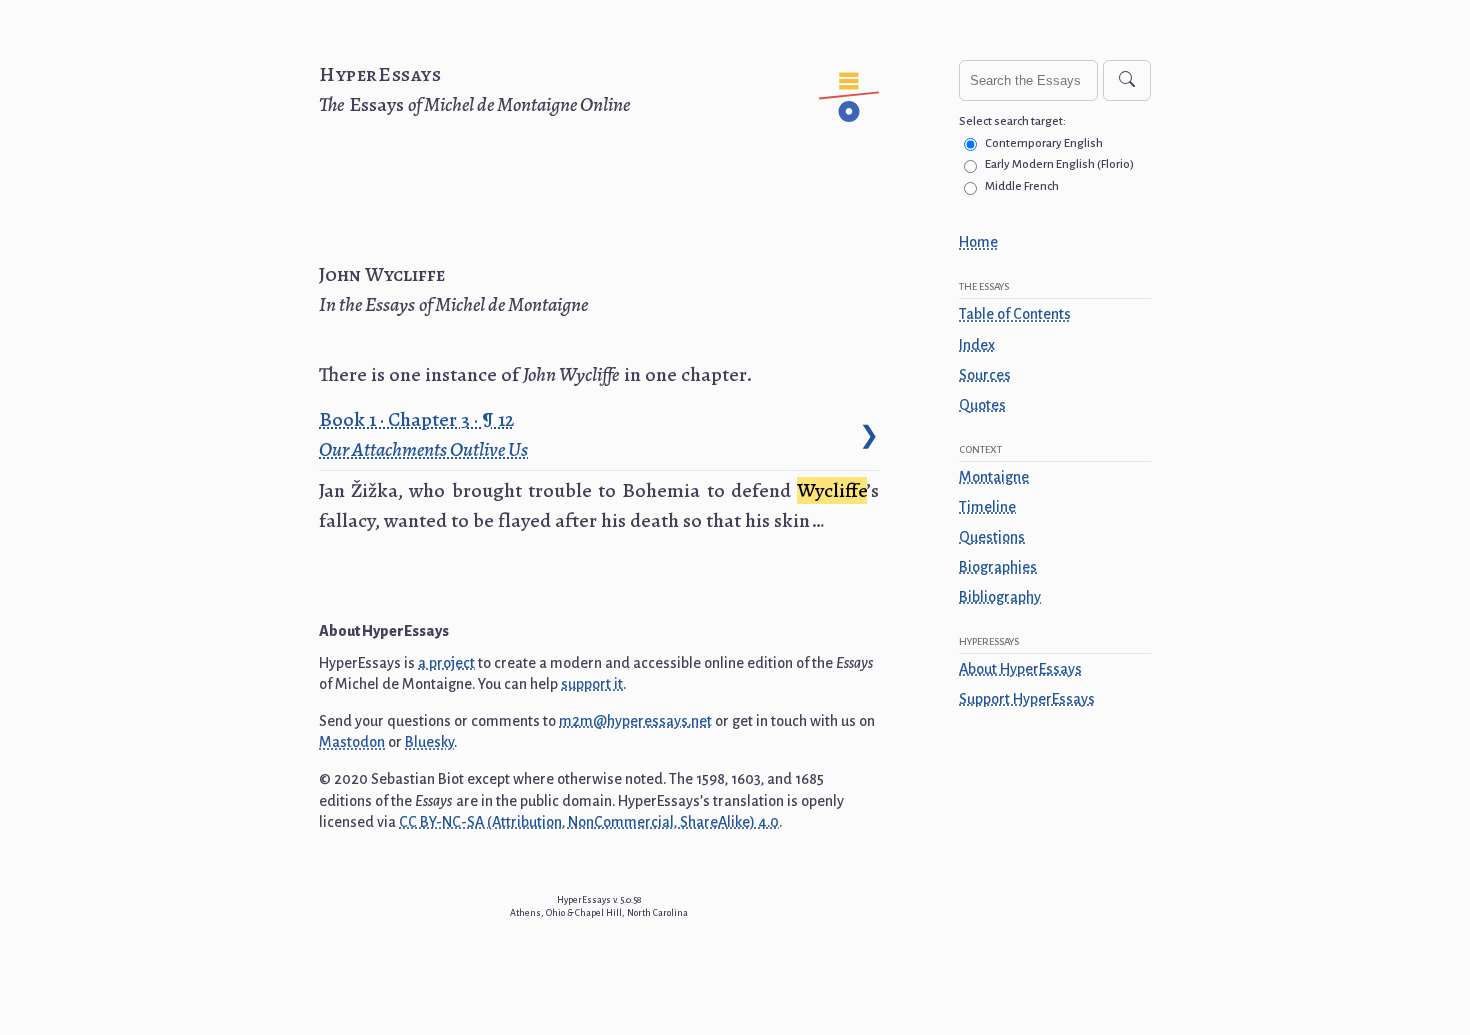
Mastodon (352, 742)
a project (446, 663)
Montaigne (994, 477)
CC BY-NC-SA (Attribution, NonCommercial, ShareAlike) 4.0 (589, 822)
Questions (992, 537)
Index (977, 345)
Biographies (998, 567)
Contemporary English (1044, 143)
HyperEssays (380, 74)
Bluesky (429, 742)
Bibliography (1000, 597)
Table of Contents (1015, 314)
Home (978, 242)
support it (592, 684)
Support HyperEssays (1027, 699)
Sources (985, 375)
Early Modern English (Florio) (1059, 164)
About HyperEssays (1020, 669)
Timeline (987, 507)
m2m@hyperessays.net (635, 721)
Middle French (1022, 186)
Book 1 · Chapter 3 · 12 (423, 434)
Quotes (982, 405)
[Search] (1127, 80)
